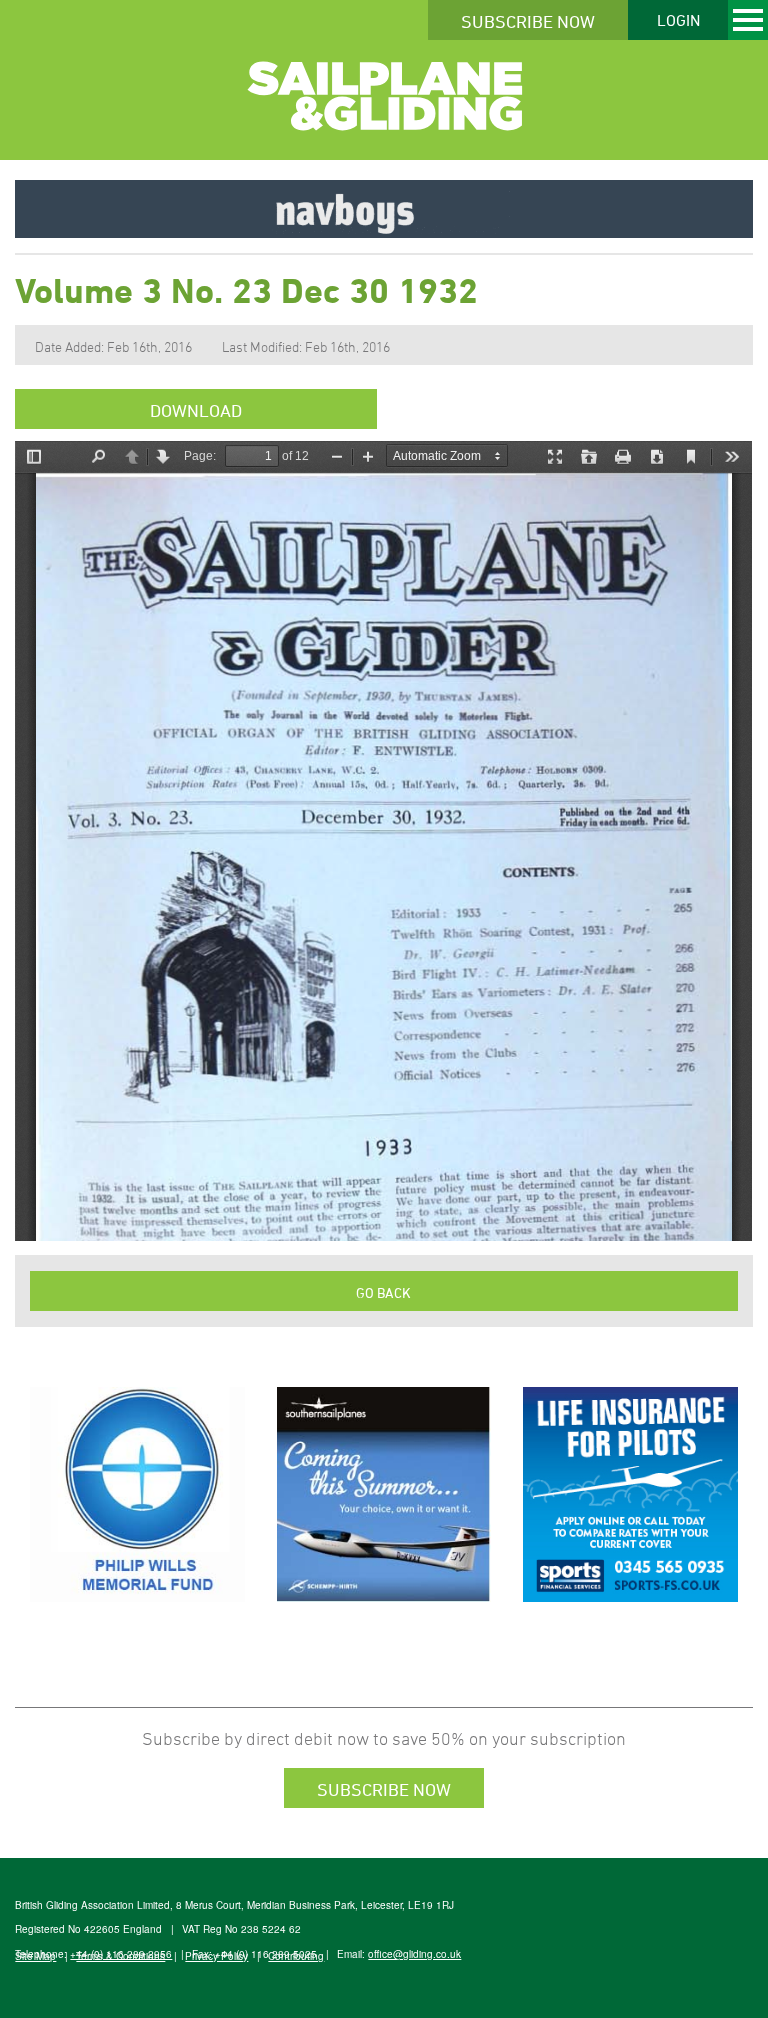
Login (678, 20)
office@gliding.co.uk (414, 1954)
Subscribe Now (528, 21)
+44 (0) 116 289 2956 (121, 1954)
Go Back (383, 1292)
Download (196, 410)
